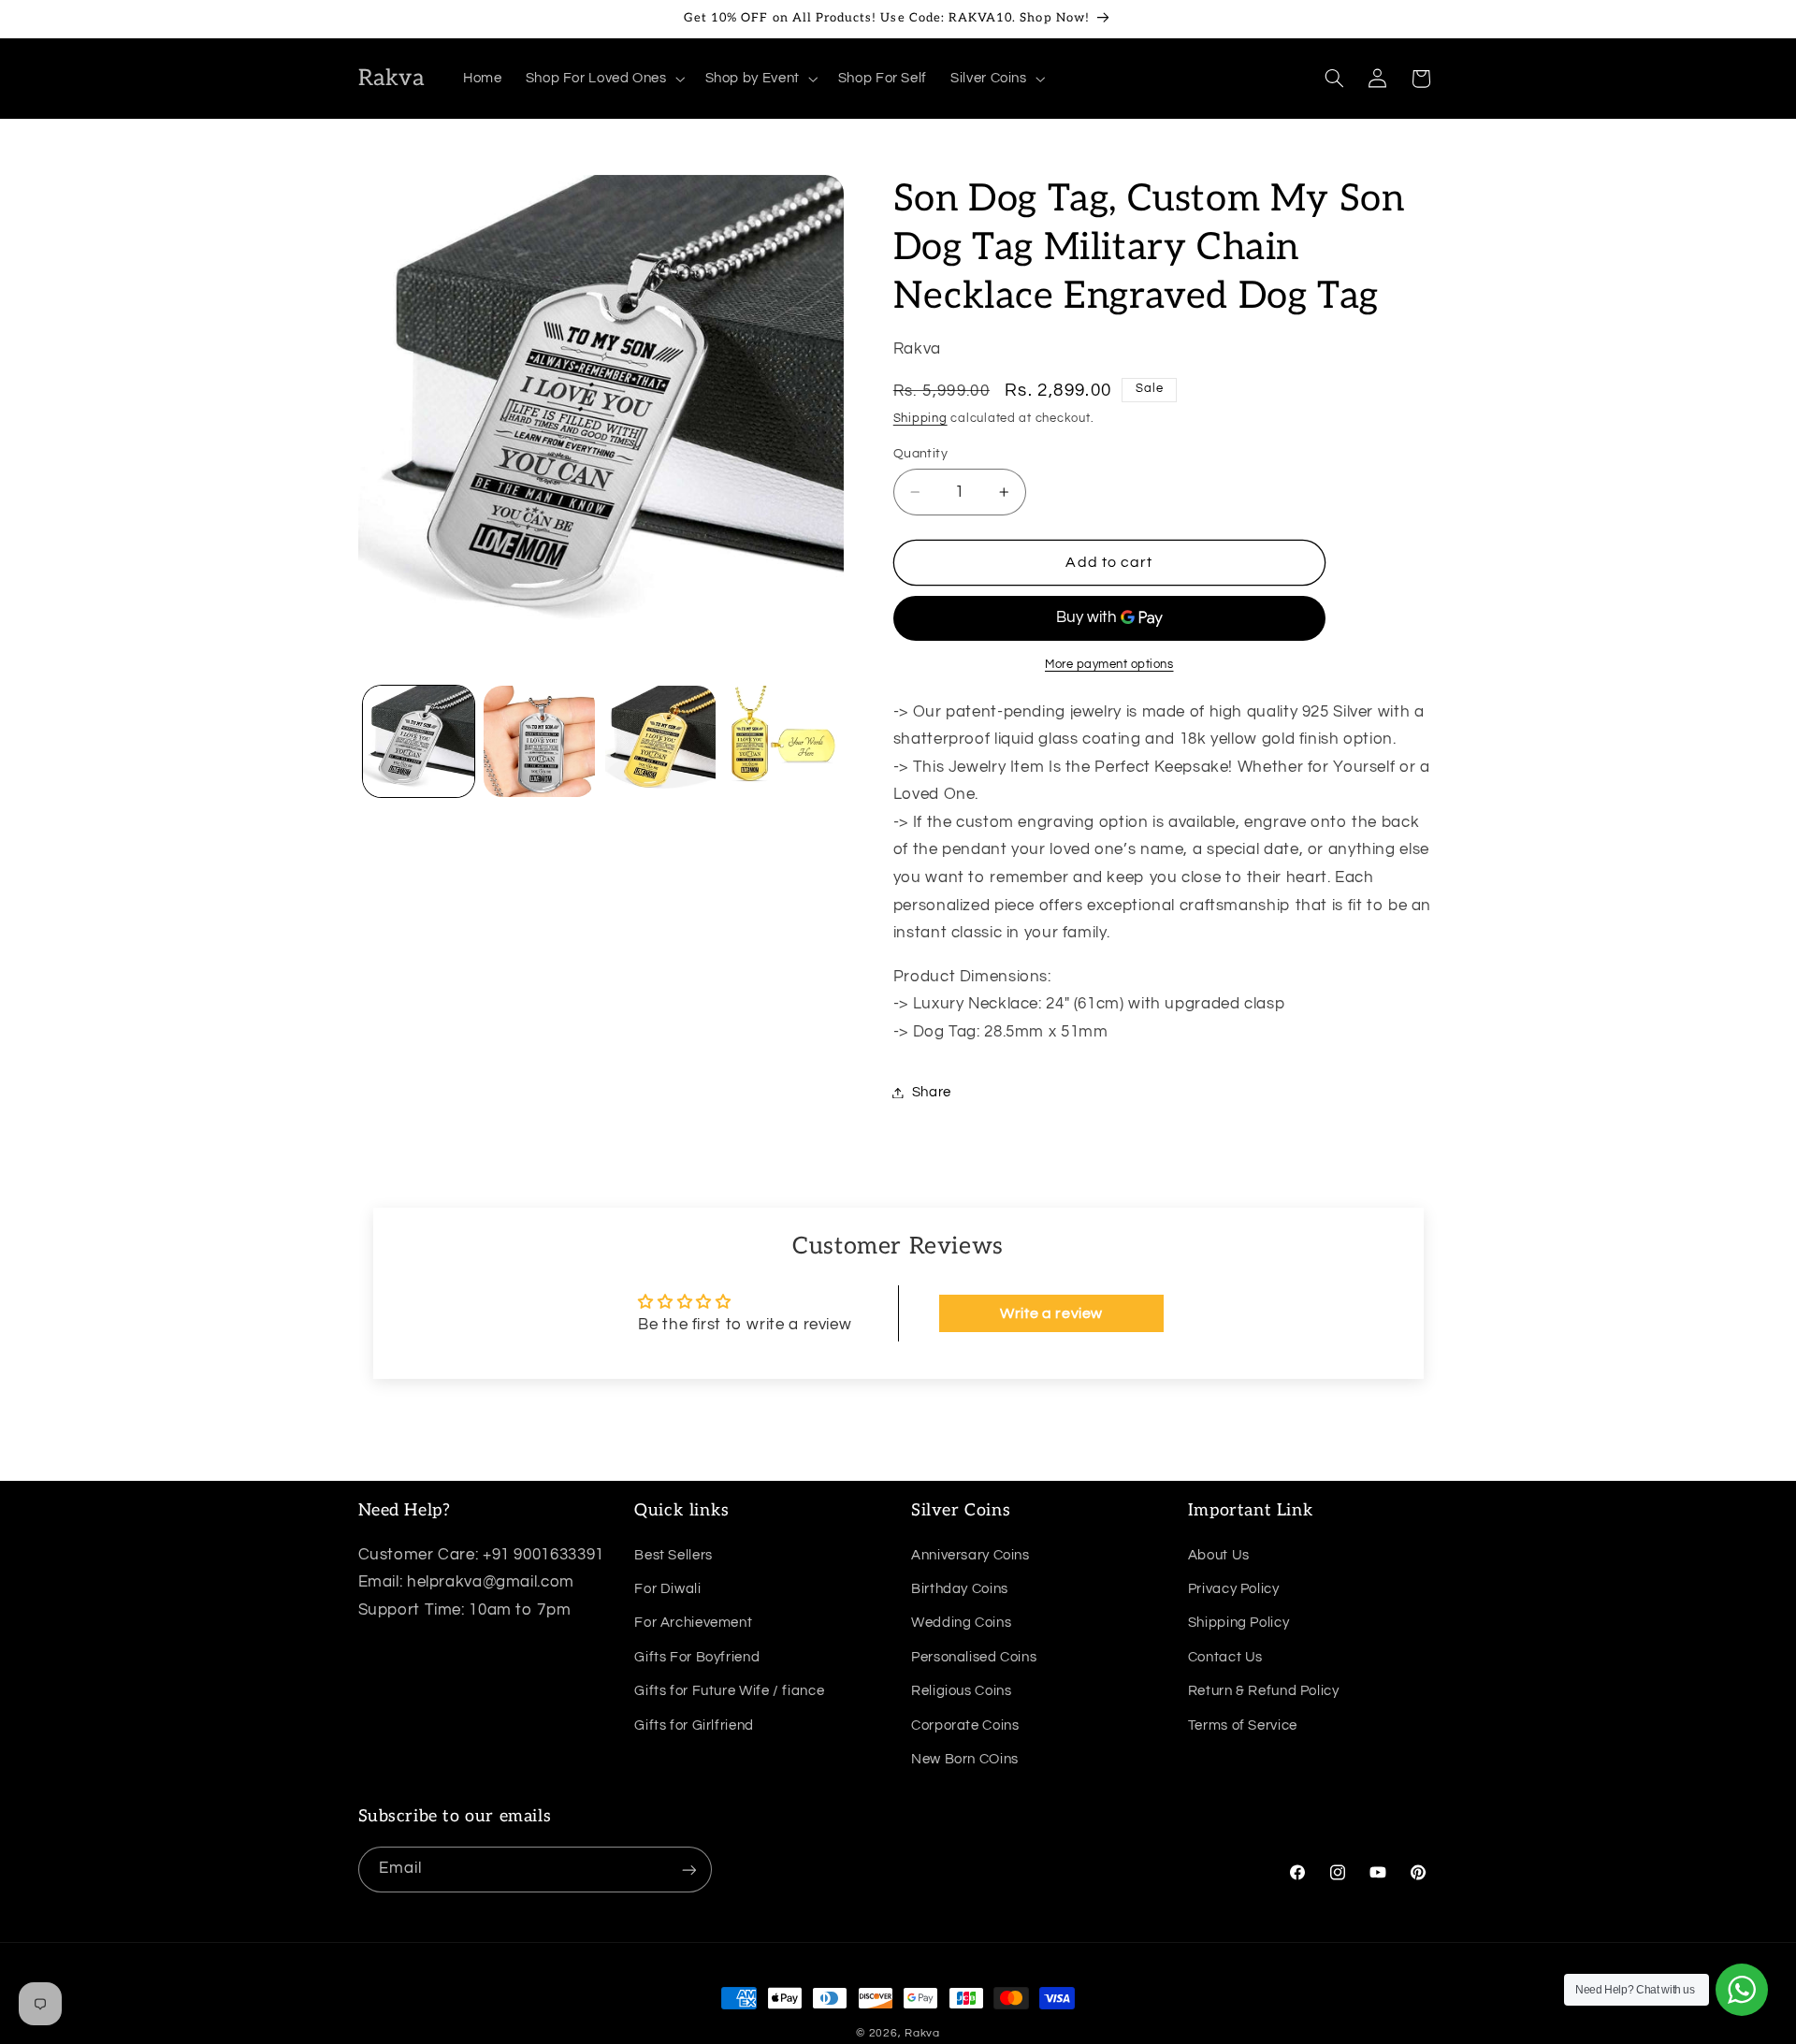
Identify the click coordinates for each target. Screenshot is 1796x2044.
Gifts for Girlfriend (694, 1725)
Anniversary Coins (970, 1554)
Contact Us (1225, 1656)
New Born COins (965, 1758)
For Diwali (667, 1588)
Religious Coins (961, 1690)
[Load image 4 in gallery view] (782, 741)
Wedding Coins (961, 1623)
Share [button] (932, 1092)
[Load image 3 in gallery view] (661, 741)
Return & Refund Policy (1264, 1690)
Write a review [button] (1051, 1313)
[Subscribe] (688, 1870)
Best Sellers (673, 1554)
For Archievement (693, 1623)
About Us (1219, 1554)
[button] (603, 79)
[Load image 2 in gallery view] (539, 741)
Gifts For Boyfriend (697, 1656)
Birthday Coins (960, 1588)
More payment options (1109, 665)
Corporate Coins (965, 1725)
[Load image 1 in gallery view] (419, 741)
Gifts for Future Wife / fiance (729, 1690)
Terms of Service (1243, 1725)
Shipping (920, 419)
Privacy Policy (1234, 1588)
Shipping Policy (1238, 1623)
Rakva (922, 2033)
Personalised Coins (974, 1656)
